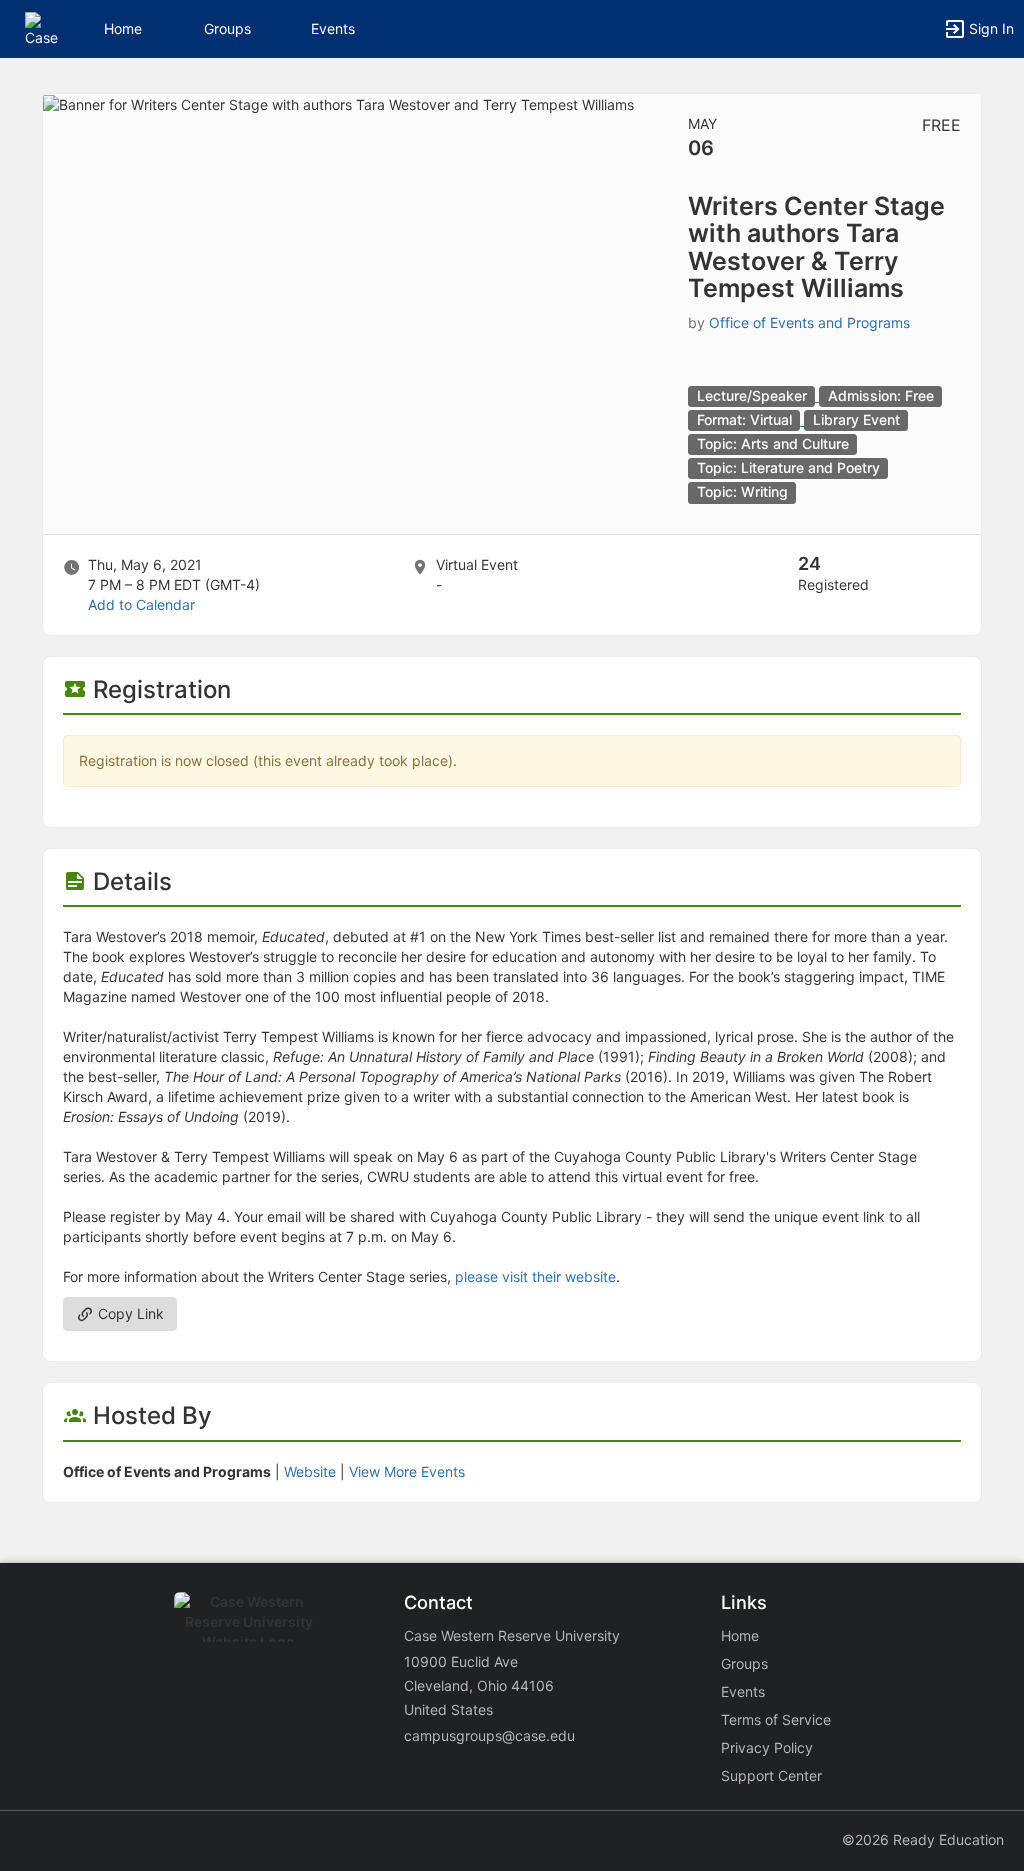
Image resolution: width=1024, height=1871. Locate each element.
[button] (42, 27)
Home (740, 1635)
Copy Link (129, 1313)
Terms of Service (776, 1719)
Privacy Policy (767, 1747)
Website (310, 1471)
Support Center (771, 1775)
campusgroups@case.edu (489, 1735)
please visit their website (535, 1276)
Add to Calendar (141, 604)
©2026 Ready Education (923, 1839)
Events (333, 28)
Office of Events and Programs (809, 322)
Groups (227, 28)
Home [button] (123, 28)
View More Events (407, 1471)
